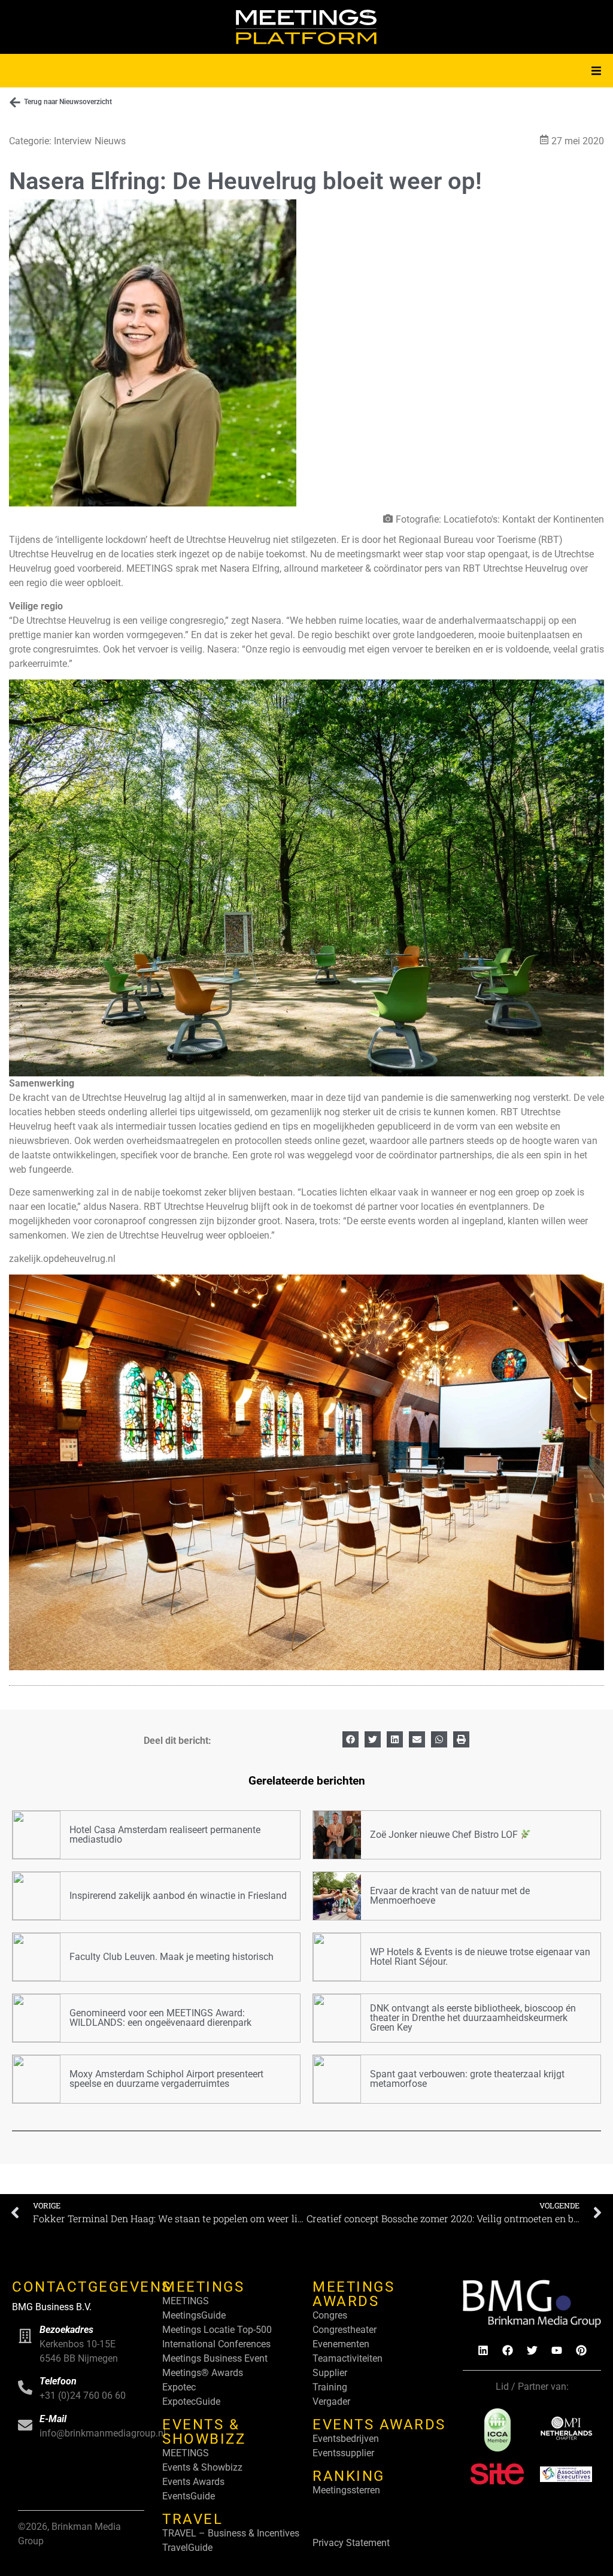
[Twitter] (532, 2350)
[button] (596, 71)
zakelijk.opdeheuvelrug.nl (62, 1259)
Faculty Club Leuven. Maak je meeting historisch (172, 1957)
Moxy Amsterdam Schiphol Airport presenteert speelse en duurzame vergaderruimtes (166, 2079)
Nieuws (110, 141)
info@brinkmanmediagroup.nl (103, 2433)
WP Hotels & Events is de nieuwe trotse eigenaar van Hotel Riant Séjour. (480, 1957)
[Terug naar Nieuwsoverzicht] (15, 102)
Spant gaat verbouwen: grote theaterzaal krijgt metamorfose (467, 2079)
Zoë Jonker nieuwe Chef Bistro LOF (445, 1835)
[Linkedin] (483, 2350)
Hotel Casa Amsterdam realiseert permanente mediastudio (165, 1835)
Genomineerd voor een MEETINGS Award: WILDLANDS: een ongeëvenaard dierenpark (160, 2018)
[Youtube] (557, 2350)
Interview (73, 141)
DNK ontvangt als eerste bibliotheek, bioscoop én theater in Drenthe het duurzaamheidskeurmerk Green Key (473, 2018)
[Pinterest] (581, 2350)
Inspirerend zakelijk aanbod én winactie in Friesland (178, 1896)
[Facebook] (508, 2350)
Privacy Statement (351, 2543)
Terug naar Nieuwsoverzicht (68, 102)
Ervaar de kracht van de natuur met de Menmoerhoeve (450, 1896)
